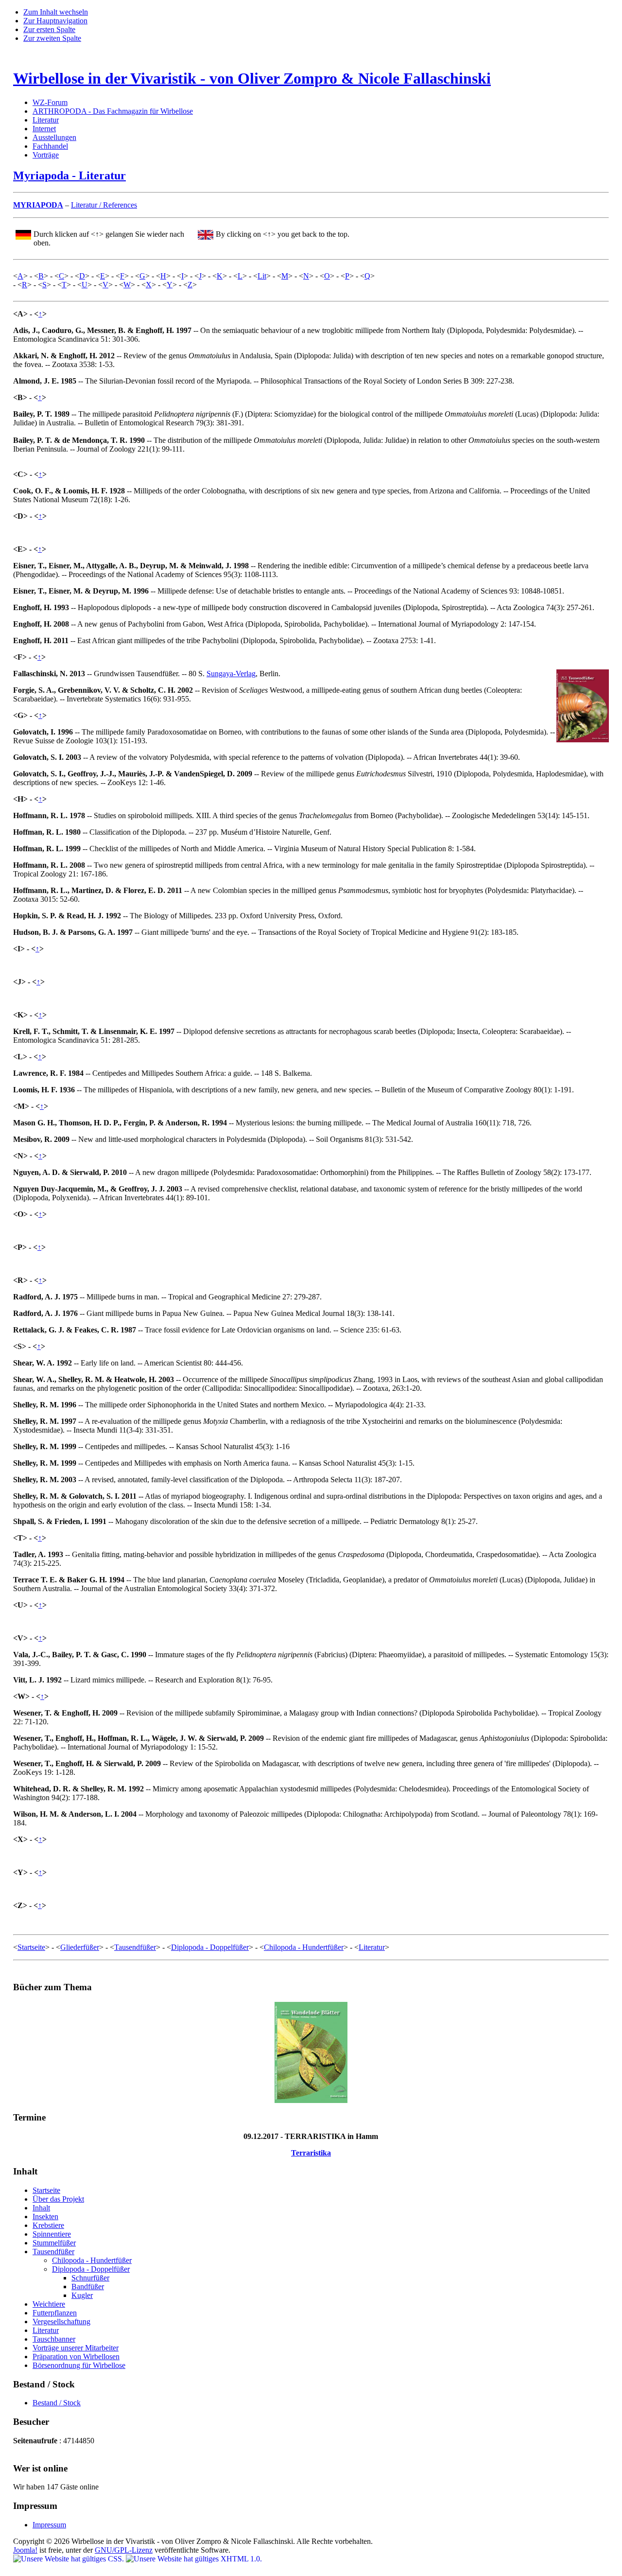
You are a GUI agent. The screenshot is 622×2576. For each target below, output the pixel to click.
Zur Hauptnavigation (55, 21)
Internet (44, 129)
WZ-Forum (50, 102)
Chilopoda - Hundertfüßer (304, 1947)
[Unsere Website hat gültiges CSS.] (69, 2559)
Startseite (31, 1947)
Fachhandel (50, 146)
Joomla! (25, 2550)
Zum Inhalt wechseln (56, 12)
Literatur (46, 120)
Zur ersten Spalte (49, 29)
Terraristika (311, 2153)
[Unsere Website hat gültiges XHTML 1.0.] (194, 2559)
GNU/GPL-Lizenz (124, 2550)
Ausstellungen (54, 137)
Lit (262, 276)
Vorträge (46, 155)
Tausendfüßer (135, 1947)
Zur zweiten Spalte (52, 38)
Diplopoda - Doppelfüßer (210, 1947)
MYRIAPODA (38, 205)
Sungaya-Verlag (231, 674)
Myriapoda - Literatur (69, 175)
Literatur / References (104, 205)
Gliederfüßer (80, 1947)
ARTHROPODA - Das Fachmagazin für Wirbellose (113, 111)
